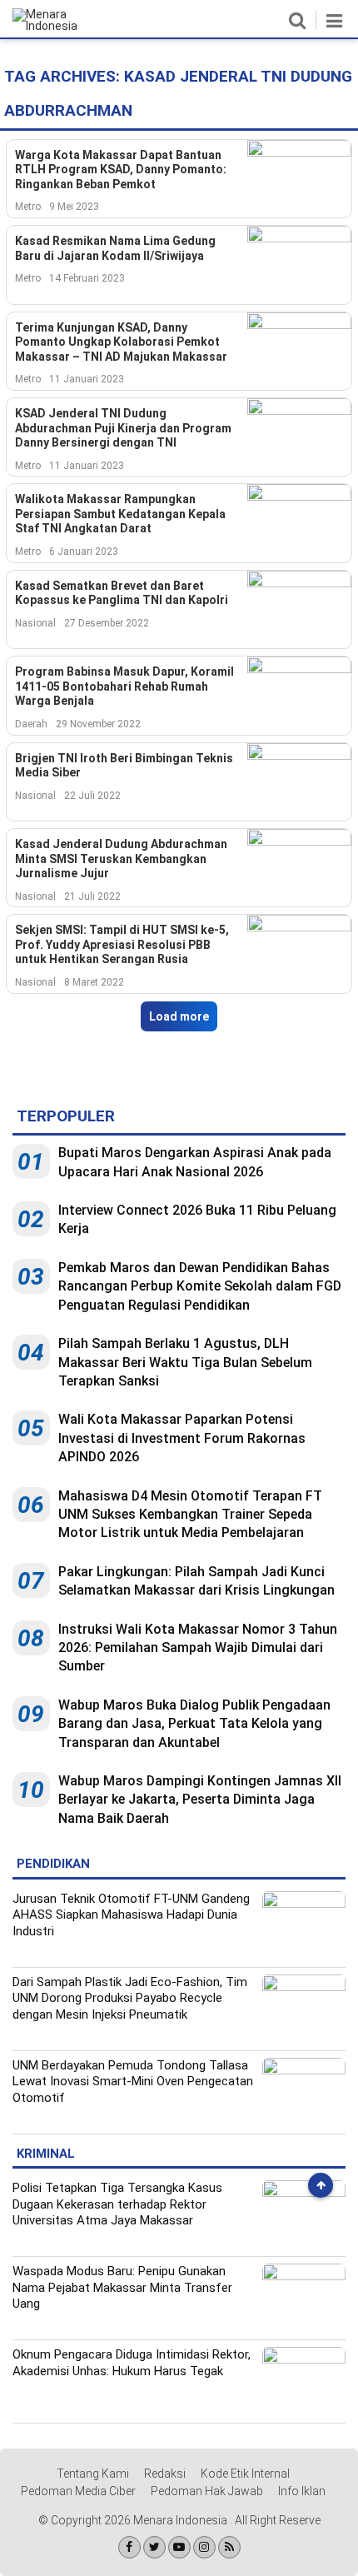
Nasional (35, 623)
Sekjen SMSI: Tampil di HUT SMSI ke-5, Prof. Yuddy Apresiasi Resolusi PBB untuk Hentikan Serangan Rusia (122, 944)
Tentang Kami (93, 2474)
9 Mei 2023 (74, 207)
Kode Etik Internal (245, 2474)
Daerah (31, 724)
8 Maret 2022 (94, 982)
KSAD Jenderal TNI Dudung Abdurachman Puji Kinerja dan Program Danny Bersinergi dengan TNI (123, 428)
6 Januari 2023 (84, 552)
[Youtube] (179, 2547)
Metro (28, 207)
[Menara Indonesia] (58, 26)
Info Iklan (302, 2491)
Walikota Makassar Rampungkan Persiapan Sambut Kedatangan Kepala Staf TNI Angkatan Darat (120, 514)
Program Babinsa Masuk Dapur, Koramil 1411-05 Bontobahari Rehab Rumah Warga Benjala (124, 686)
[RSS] (229, 2547)
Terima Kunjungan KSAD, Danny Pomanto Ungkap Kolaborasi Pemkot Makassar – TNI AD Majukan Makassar (121, 342)
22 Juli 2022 (92, 796)
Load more (179, 1016)
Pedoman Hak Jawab (207, 2491)
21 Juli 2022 (92, 896)
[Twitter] (154, 2547)
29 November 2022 (98, 724)
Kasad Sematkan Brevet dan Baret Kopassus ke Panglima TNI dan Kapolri (122, 593)
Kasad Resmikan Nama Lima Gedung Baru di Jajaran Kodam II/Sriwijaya (115, 248)
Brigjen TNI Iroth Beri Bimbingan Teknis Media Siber (124, 766)
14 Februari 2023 (87, 278)
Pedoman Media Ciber (78, 2491)
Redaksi (165, 2474)
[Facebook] (129, 2547)
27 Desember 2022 (107, 623)
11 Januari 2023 (87, 379)
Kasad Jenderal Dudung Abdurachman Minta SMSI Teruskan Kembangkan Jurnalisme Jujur (121, 859)
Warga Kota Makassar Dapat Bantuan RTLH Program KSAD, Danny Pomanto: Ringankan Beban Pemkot (121, 170)
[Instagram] (204, 2547)
